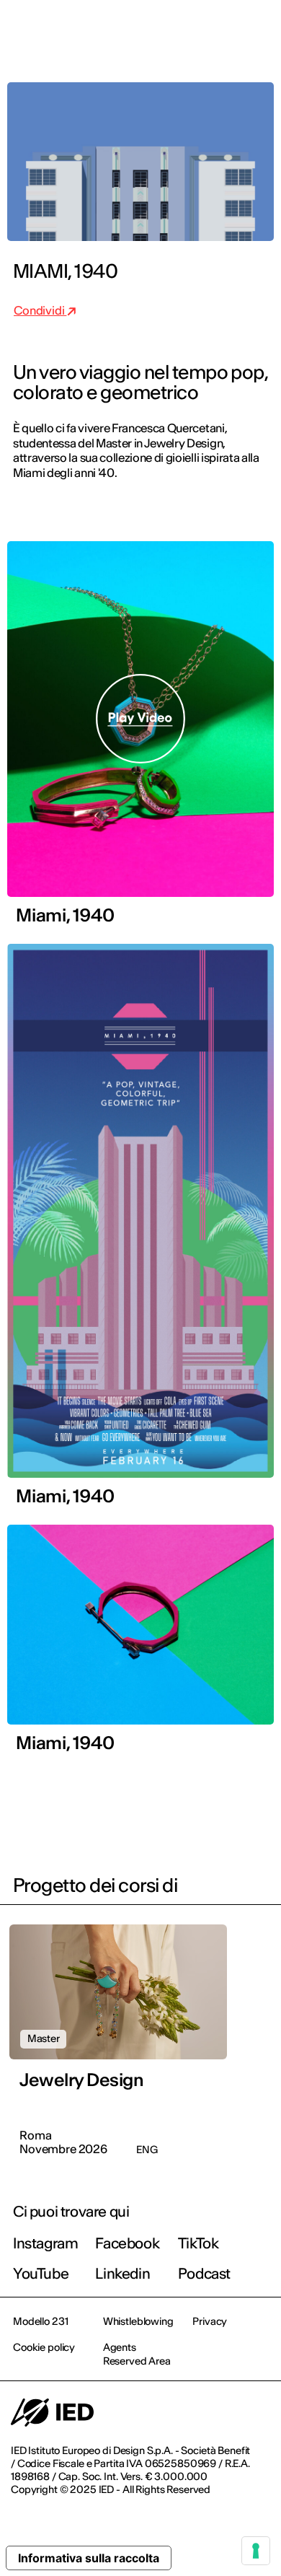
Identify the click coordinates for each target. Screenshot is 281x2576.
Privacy (210, 2321)
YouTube (41, 2273)
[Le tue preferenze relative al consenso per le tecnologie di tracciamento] (256, 2551)
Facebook (127, 2243)
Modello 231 (40, 2321)
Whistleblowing (138, 2321)
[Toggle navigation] (259, 30)
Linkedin (122, 2273)
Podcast (204, 2273)
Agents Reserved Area (137, 2354)
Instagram (45, 2243)
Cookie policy (44, 2347)
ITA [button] (148, 30)
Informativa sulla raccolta (89, 2558)
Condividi (40, 310)
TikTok (199, 2243)
